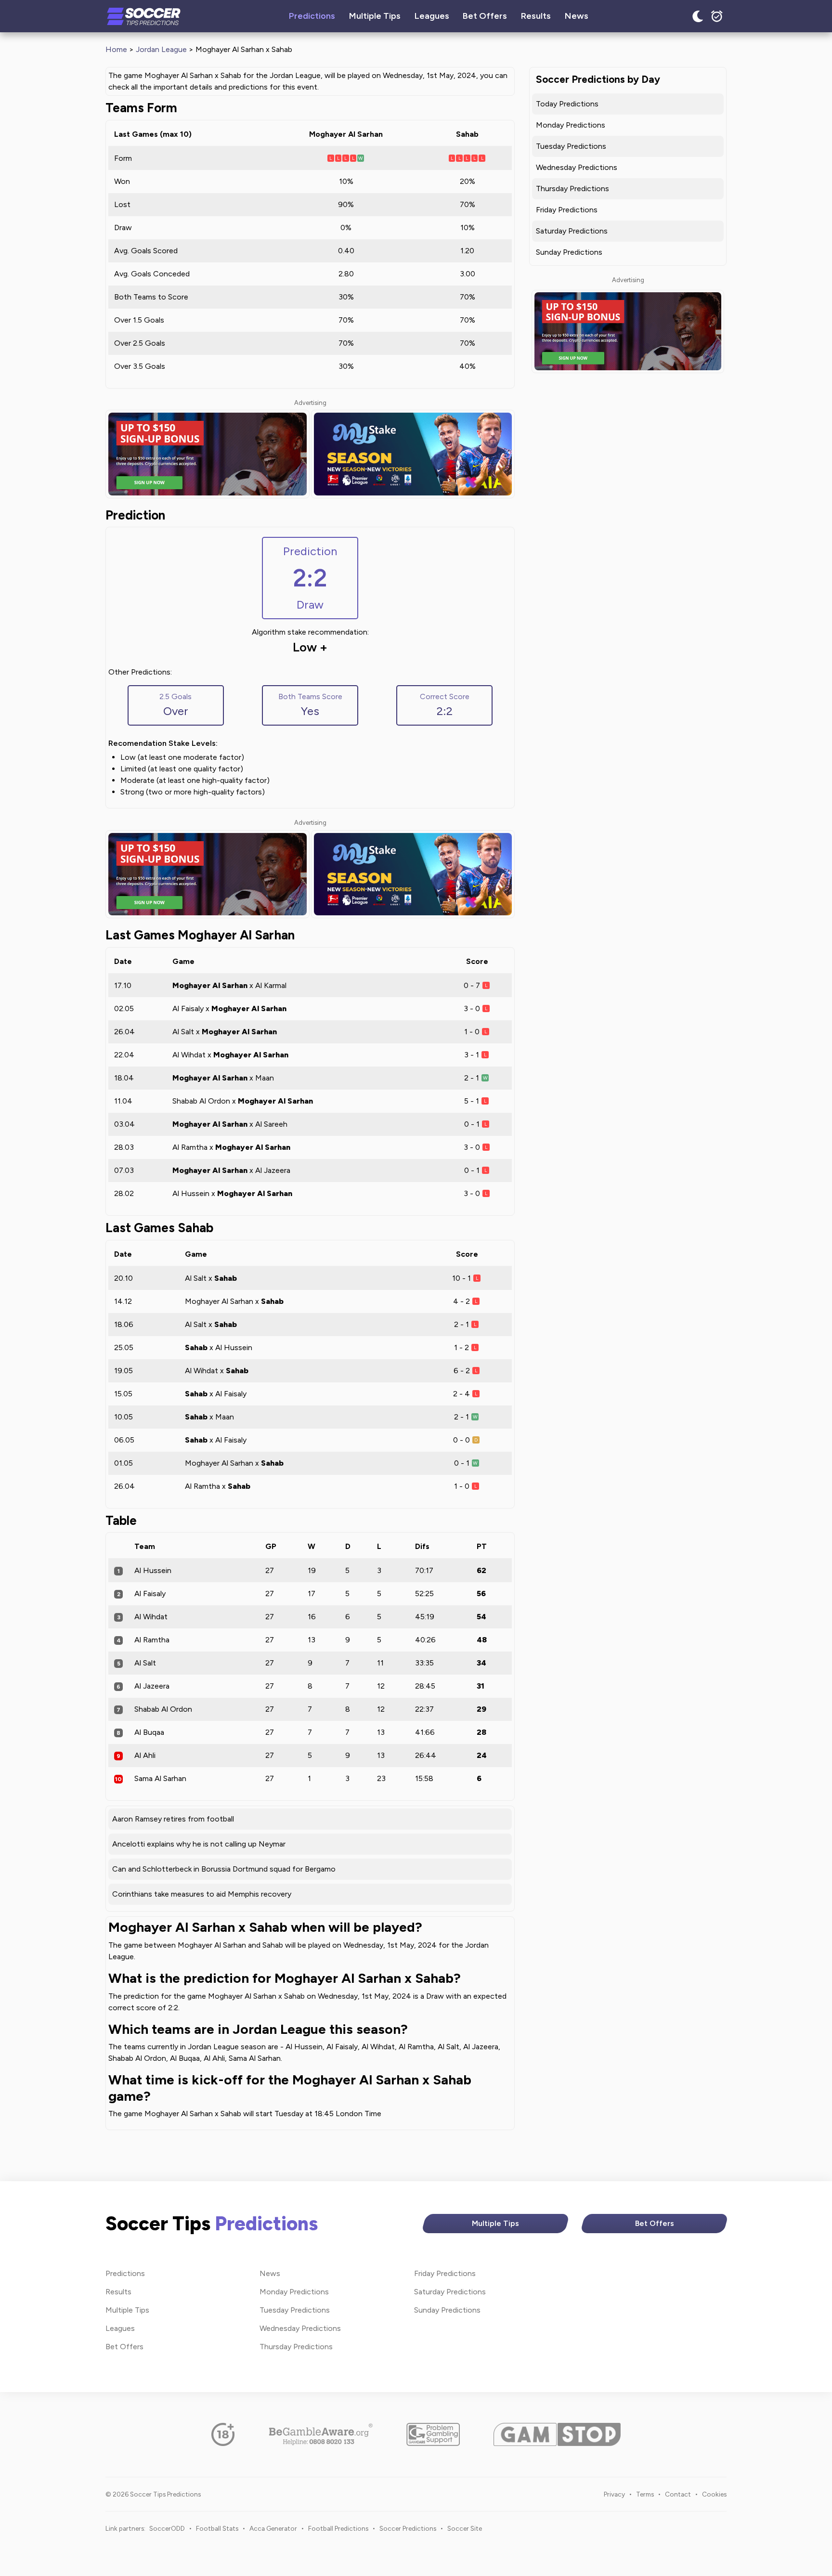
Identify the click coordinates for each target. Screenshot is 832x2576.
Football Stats (217, 2528)
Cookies (714, 2494)
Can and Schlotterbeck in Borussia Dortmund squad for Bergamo (224, 1869)
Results (536, 16)
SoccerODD (167, 2528)
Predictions (312, 16)
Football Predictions (338, 2528)
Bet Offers (485, 16)
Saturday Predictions (572, 231)
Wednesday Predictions (577, 167)
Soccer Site (465, 2528)
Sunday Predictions (569, 252)
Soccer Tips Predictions (144, 16)
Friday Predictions (567, 210)
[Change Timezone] (717, 16)
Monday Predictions (571, 125)
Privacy (614, 2494)
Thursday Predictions (572, 189)
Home (116, 49)
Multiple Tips (375, 16)
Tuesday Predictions (571, 146)
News (577, 16)
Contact (678, 2494)
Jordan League (161, 49)
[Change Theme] (698, 16)
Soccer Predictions (408, 2528)
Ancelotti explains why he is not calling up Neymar (199, 1844)
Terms (645, 2494)
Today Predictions (567, 104)
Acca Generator (273, 2528)
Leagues (432, 16)
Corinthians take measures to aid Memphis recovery (202, 1894)
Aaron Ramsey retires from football (173, 1819)
